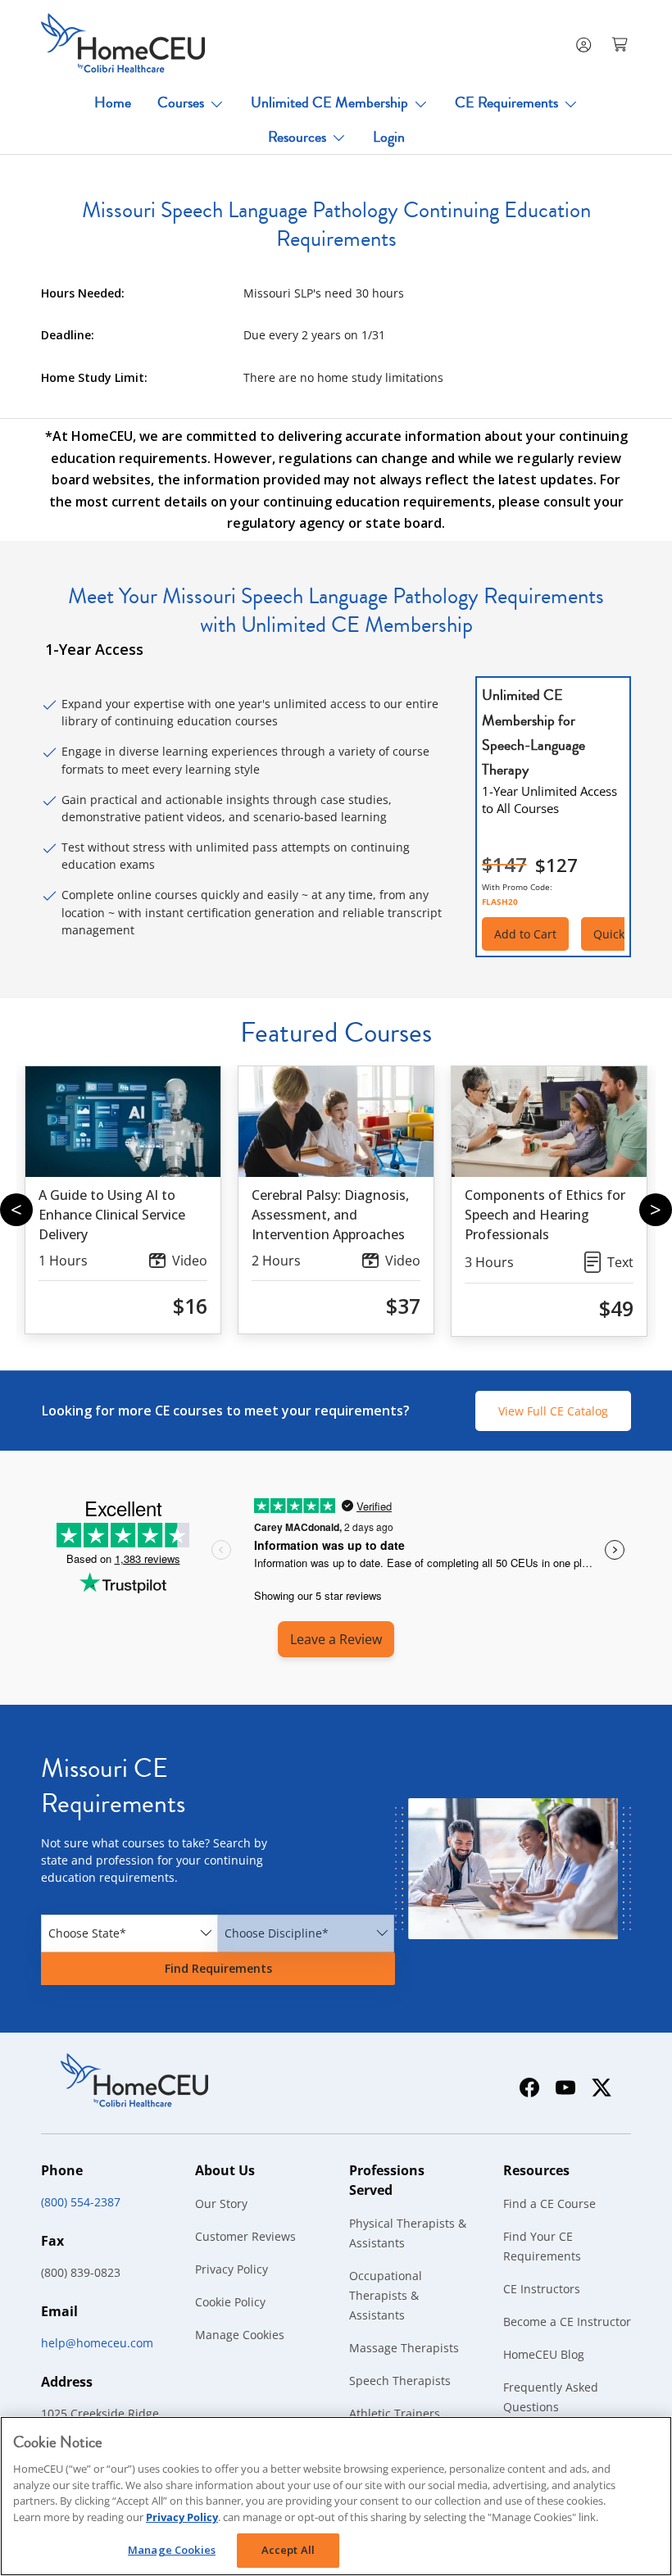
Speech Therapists (400, 2381)
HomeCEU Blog (544, 2354)
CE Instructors (542, 2289)
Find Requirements (218, 1968)
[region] (336, 2496)
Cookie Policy (230, 2302)
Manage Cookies (240, 2335)
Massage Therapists (404, 2348)
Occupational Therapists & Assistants (386, 2295)
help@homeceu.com (97, 2343)
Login (389, 137)
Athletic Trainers (395, 2413)
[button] (621, 43)
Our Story (221, 2203)
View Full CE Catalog (553, 1411)
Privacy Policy (232, 2269)
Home (113, 102)
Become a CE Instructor (567, 2322)
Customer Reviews (245, 2236)
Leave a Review (336, 1639)
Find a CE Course (549, 2203)
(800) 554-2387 (81, 2202)
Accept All (288, 2550)
